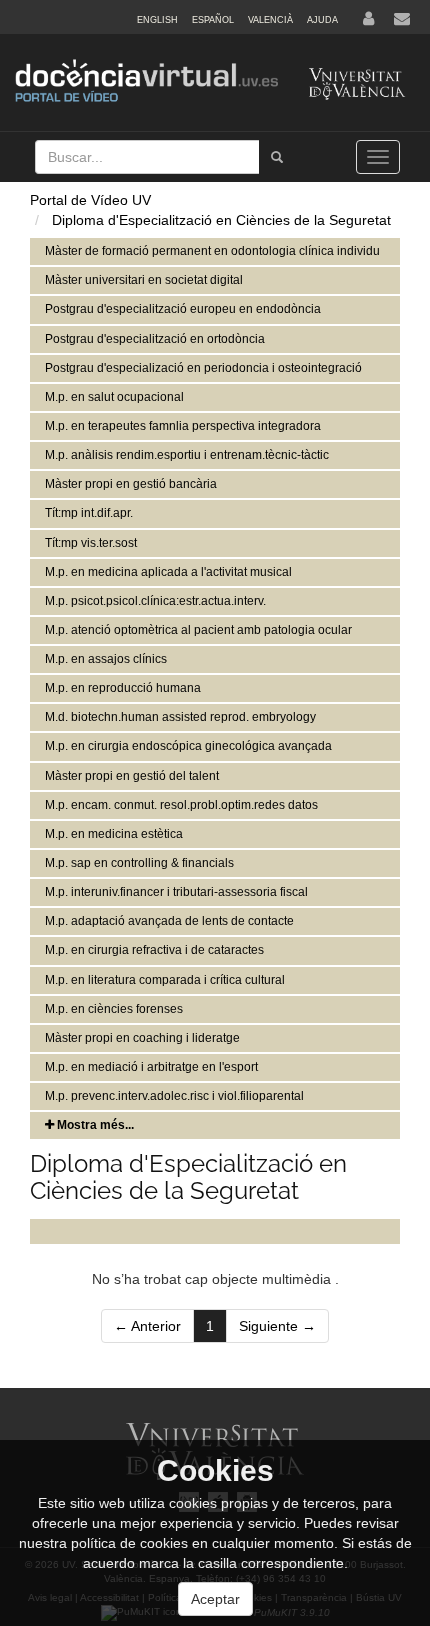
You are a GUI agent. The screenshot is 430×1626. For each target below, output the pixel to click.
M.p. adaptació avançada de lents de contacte (169, 921)
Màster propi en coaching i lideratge (142, 1038)
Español (213, 20)
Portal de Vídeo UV (90, 200)
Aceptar (215, 1599)
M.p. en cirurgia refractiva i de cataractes (154, 950)
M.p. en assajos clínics (106, 659)
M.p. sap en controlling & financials (139, 863)
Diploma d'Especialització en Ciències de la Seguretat (221, 220)
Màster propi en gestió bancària (131, 484)
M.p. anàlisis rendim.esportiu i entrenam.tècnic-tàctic (187, 455)
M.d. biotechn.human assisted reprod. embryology (180, 717)
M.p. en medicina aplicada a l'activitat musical (168, 572)
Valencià (270, 20)
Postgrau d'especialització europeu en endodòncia (183, 309)
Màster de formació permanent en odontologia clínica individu (212, 251)
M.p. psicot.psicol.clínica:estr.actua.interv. (155, 601)
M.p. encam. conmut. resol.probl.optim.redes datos (181, 805)
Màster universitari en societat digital (144, 280)
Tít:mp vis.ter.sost (91, 543)
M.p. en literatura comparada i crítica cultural (165, 980)
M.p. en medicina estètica (114, 834)
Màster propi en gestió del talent (132, 776)
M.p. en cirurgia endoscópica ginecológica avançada (188, 746)
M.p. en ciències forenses (114, 1009)
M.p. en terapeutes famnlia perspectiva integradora (183, 426)
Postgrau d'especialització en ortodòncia (155, 339)
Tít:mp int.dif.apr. (89, 513)
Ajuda (322, 20)
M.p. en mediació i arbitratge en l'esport (151, 1067)
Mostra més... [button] (94, 1125)
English (157, 20)
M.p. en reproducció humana (123, 688)
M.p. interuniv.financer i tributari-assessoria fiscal (176, 892)
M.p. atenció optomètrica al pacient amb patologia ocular (198, 630)
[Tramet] (277, 157)
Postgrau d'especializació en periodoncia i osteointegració (203, 368)
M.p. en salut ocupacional (114, 397)
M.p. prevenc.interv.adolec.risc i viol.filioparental (174, 1096)
